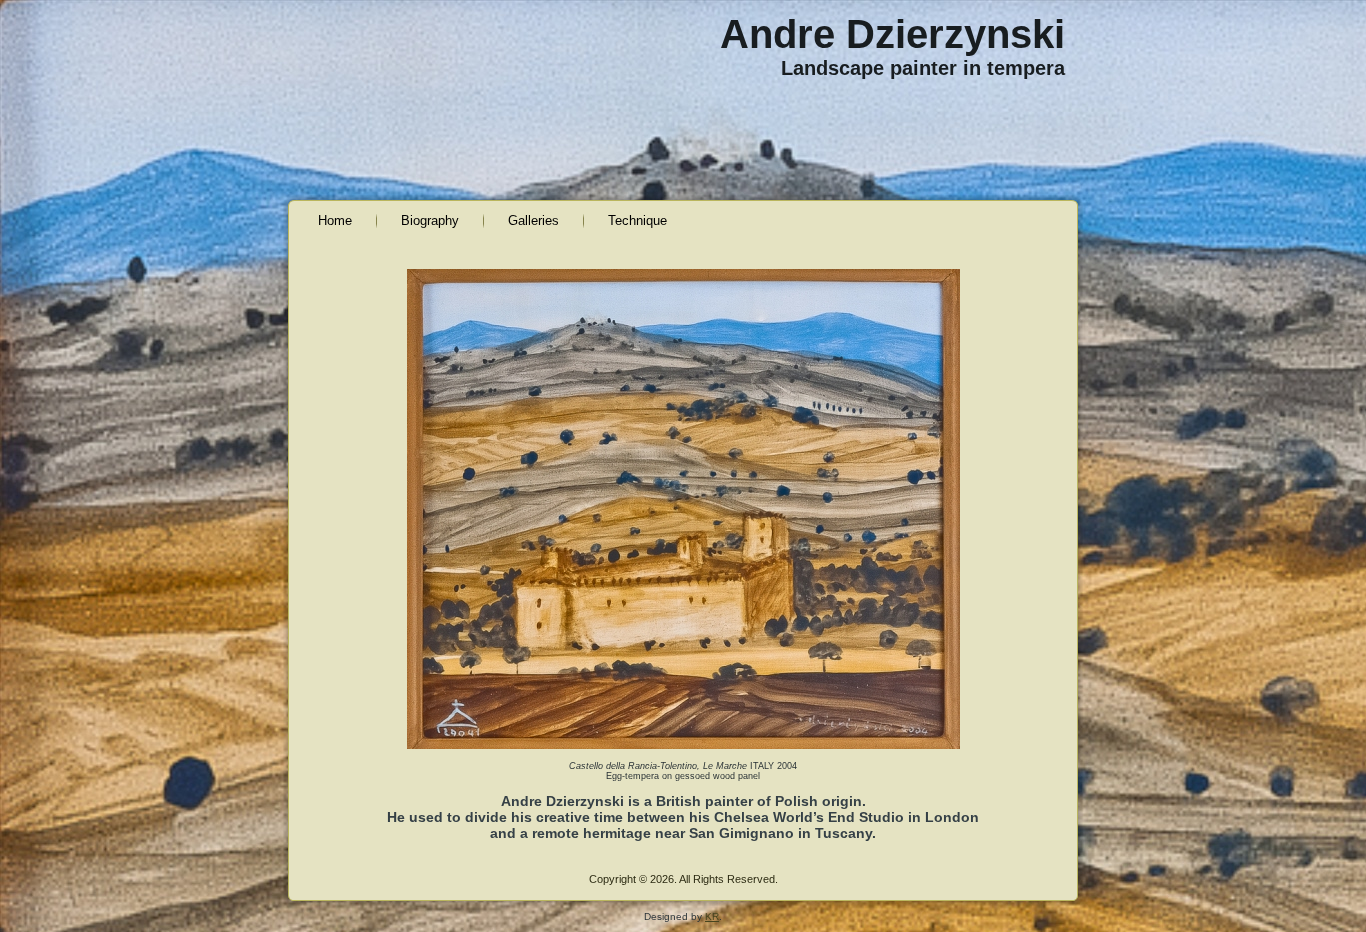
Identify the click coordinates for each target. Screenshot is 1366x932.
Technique (637, 220)
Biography (430, 220)
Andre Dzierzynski (892, 34)
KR (712, 916)
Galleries (533, 220)
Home (335, 220)
